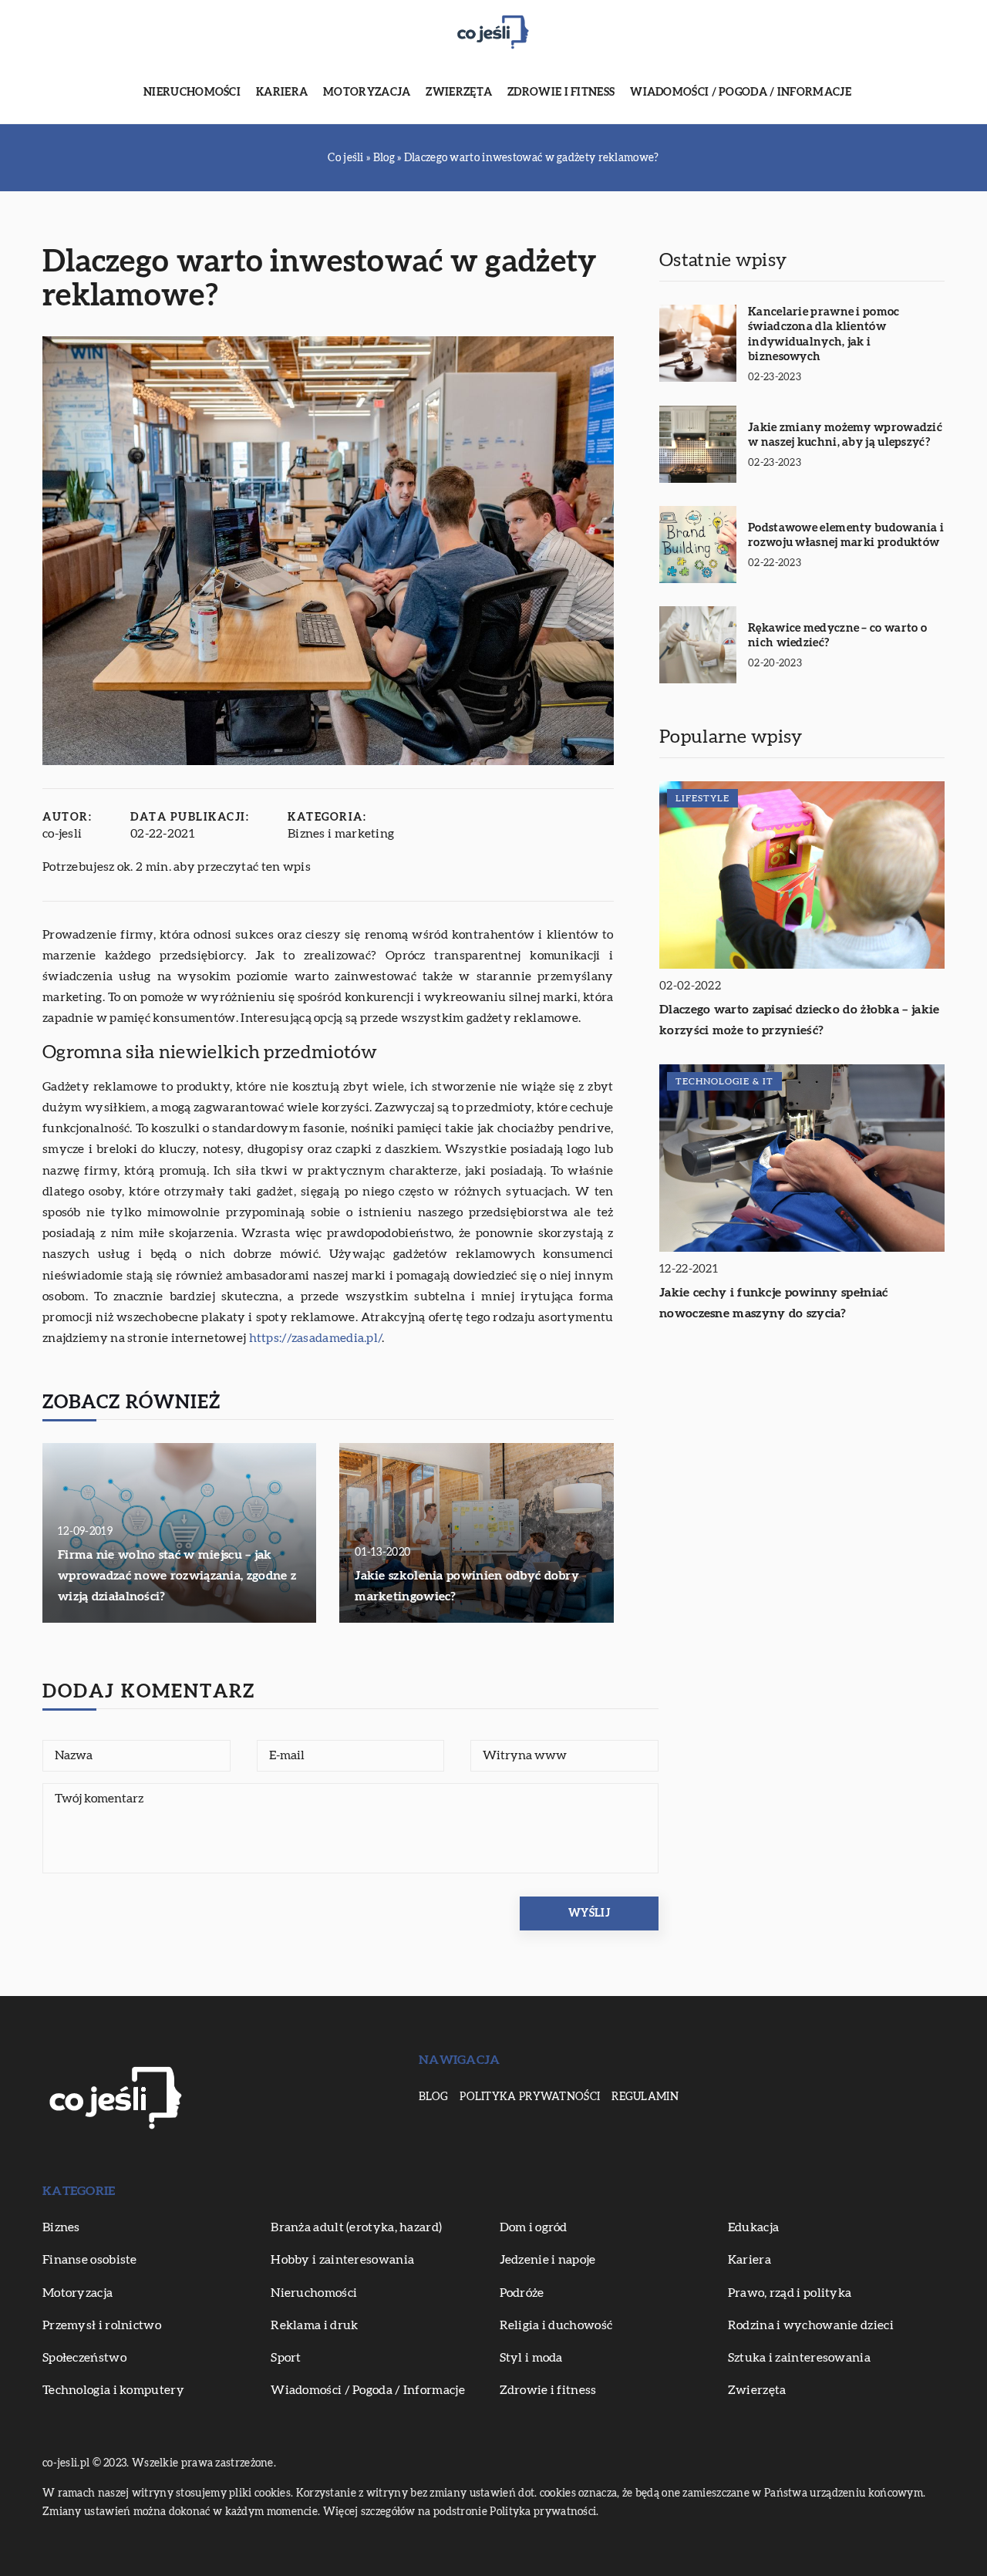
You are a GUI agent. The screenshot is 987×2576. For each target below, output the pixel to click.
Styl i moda (531, 2358)
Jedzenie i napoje (548, 2260)
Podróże (522, 2293)
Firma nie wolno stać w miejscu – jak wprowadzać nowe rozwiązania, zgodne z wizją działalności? (177, 1576)
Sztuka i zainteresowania (799, 2358)
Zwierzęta (459, 93)
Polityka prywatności (530, 2097)
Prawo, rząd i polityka (790, 2293)
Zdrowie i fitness (561, 93)
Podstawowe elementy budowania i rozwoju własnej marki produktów (846, 536)
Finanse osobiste (90, 2260)
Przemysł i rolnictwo (102, 2325)
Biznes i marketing (341, 834)
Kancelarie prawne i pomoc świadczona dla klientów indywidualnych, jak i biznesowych (824, 335)
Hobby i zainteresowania (342, 2260)
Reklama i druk (314, 2325)
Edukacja (753, 2227)
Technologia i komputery (113, 2390)
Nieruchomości (192, 93)
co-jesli (62, 834)
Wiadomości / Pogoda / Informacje (741, 93)
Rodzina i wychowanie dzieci (811, 2325)
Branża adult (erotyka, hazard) (356, 2227)
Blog (433, 2097)
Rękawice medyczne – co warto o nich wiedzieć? (837, 636)
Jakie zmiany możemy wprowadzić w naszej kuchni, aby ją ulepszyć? (845, 435)
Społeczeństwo (84, 2358)
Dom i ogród (534, 2227)
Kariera (282, 93)
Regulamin (645, 2097)
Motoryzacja (367, 93)
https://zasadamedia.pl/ (316, 1338)
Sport (286, 2358)
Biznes (61, 2227)
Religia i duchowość (556, 2325)
